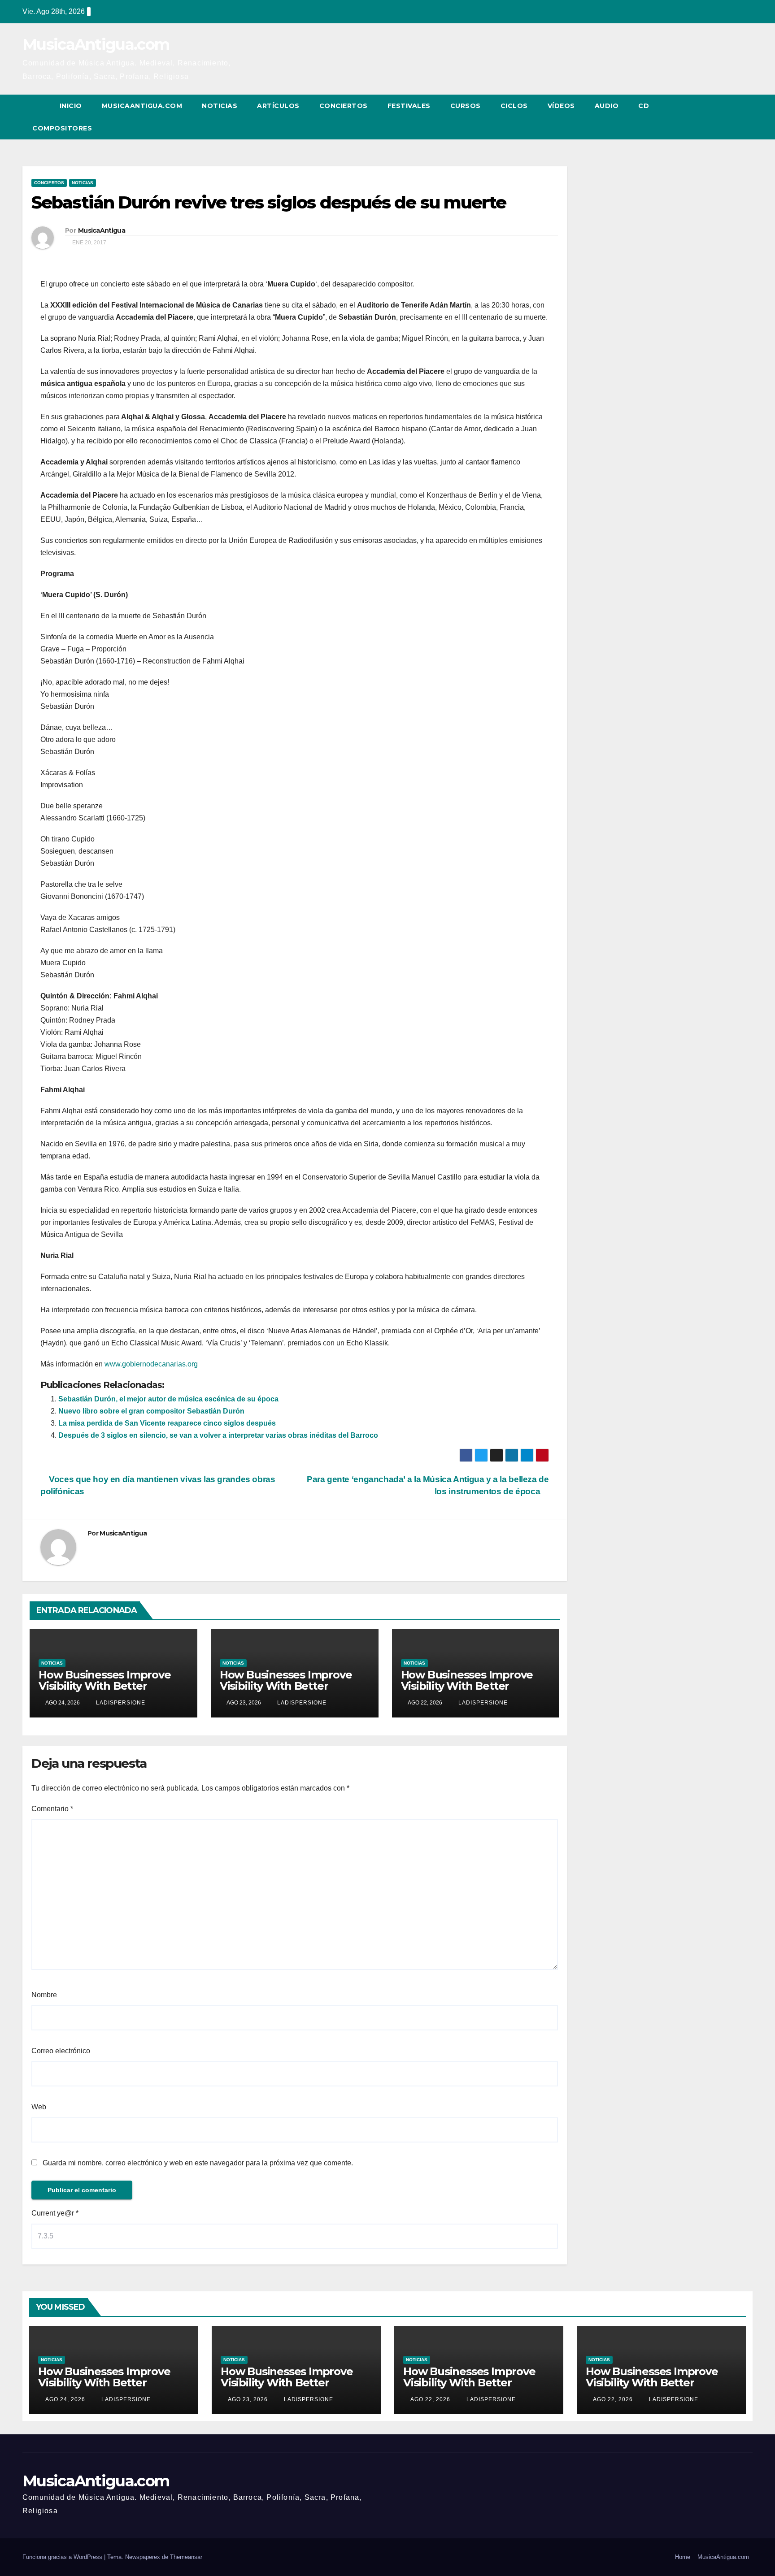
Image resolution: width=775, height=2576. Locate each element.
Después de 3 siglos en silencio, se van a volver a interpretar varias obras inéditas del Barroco (218, 1435)
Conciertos (344, 106)
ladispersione (120, 1703)
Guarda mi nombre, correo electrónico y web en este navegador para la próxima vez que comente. (198, 2163)
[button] (729, 117)
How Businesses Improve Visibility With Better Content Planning (105, 1686)
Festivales (409, 106)
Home (683, 2557)
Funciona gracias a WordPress (63, 2557)
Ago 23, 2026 (248, 2399)
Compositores (62, 128)
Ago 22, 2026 (430, 2399)
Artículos (278, 106)
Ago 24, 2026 (65, 2399)
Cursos (466, 106)
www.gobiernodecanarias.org (150, 1364)
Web (39, 2107)
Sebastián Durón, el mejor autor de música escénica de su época (168, 1399)
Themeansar (186, 2557)
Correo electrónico (61, 2051)
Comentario (52, 1809)
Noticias (220, 106)
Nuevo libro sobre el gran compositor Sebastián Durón (151, 1411)
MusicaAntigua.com (96, 44)
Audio (607, 106)
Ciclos (514, 106)
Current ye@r (55, 2213)
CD (644, 106)
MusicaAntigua (102, 230)
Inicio (71, 106)
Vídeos (561, 106)
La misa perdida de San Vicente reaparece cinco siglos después (167, 1423)
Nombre (44, 1995)
